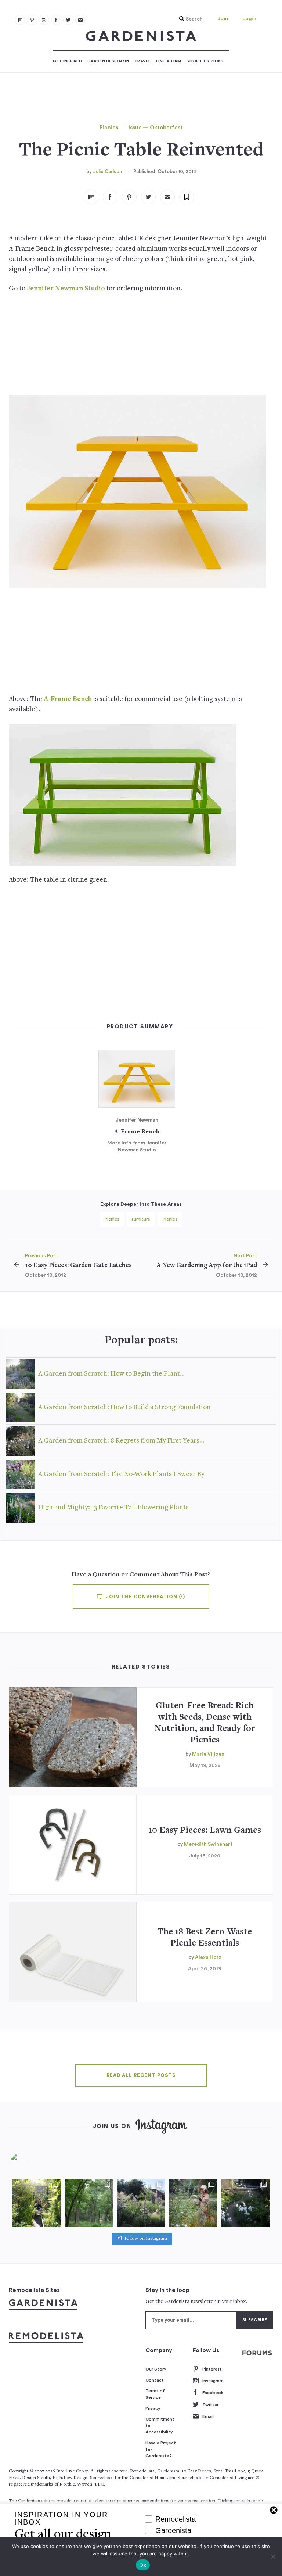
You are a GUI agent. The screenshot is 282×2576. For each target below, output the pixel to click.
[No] (273, 2557)
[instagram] (44, 20)
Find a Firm (169, 61)
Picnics (109, 128)
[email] (80, 20)
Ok (143, 2565)
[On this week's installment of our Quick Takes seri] (193, 2203)
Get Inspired (67, 61)
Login (249, 19)
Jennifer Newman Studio (66, 289)
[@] (31, 2162)
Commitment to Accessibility (160, 2425)
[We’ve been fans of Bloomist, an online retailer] (37, 2203)
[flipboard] (20, 20)
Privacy (153, 2408)
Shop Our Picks (205, 61)
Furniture (141, 1219)
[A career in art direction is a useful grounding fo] (245, 2203)
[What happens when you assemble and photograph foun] (89, 2203)
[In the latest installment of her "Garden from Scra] (141, 2203)
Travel (142, 61)
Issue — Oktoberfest (156, 128)
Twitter (210, 2405)
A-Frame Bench (68, 699)
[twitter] (68, 20)
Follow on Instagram (146, 2239)
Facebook (213, 2393)
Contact (155, 2380)
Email (208, 2416)
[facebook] (56, 20)
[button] (189, 19)
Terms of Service (155, 2394)
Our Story (156, 2369)
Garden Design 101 (108, 61)
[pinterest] (32, 20)
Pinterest (212, 2369)
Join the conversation (145, 1597)
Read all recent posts (141, 2075)
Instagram (213, 2381)
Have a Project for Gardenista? (161, 2449)
